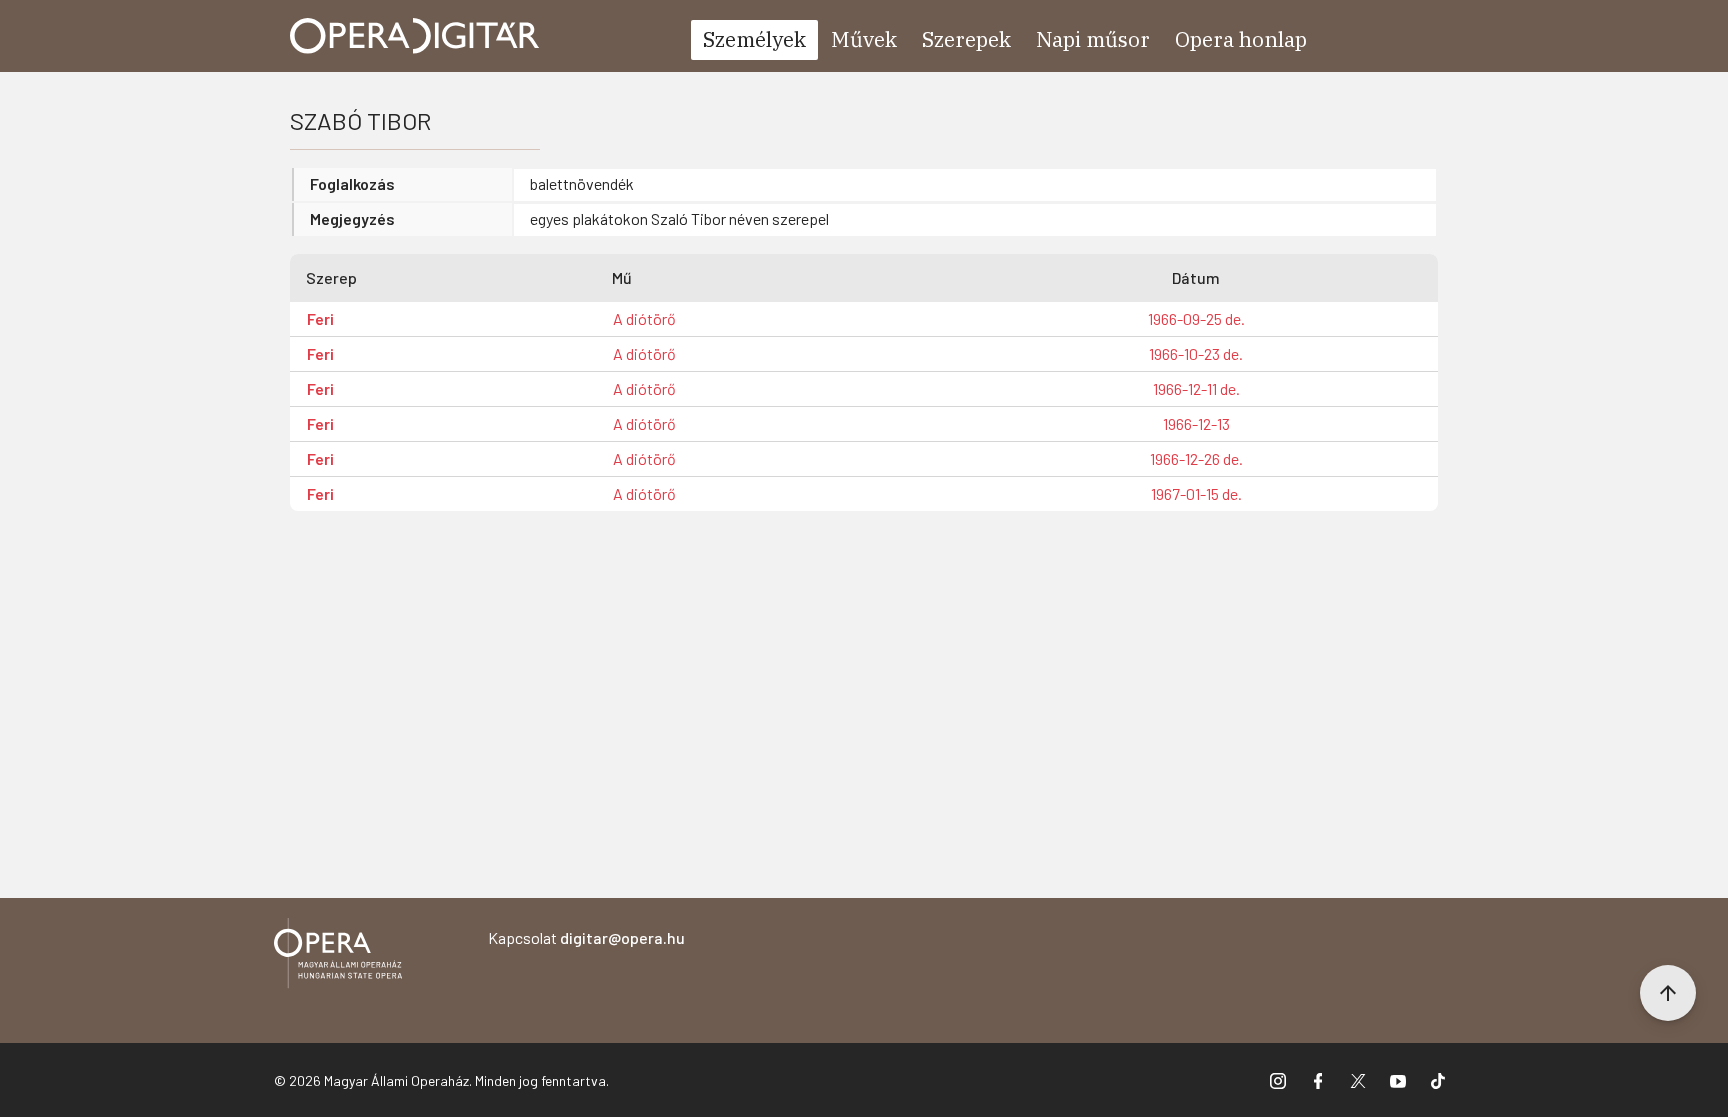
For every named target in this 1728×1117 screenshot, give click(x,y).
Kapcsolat (586, 937)
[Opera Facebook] (1318, 1080)
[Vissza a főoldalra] (338, 956)
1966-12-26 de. (1196, 458)
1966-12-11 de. (1196, 388)
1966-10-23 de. (1196, 353)
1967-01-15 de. (1196, 493)
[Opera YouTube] (1398, 1080)
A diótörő (644, 318)
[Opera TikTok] (1438, 1080)
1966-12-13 (1196, 423)
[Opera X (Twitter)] (1358, 1080)
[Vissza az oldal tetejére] (1668, 993)
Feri (320, 318)
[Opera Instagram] (1278, 1080)
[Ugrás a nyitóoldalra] (415, 36)
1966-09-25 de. (1196, 318)
